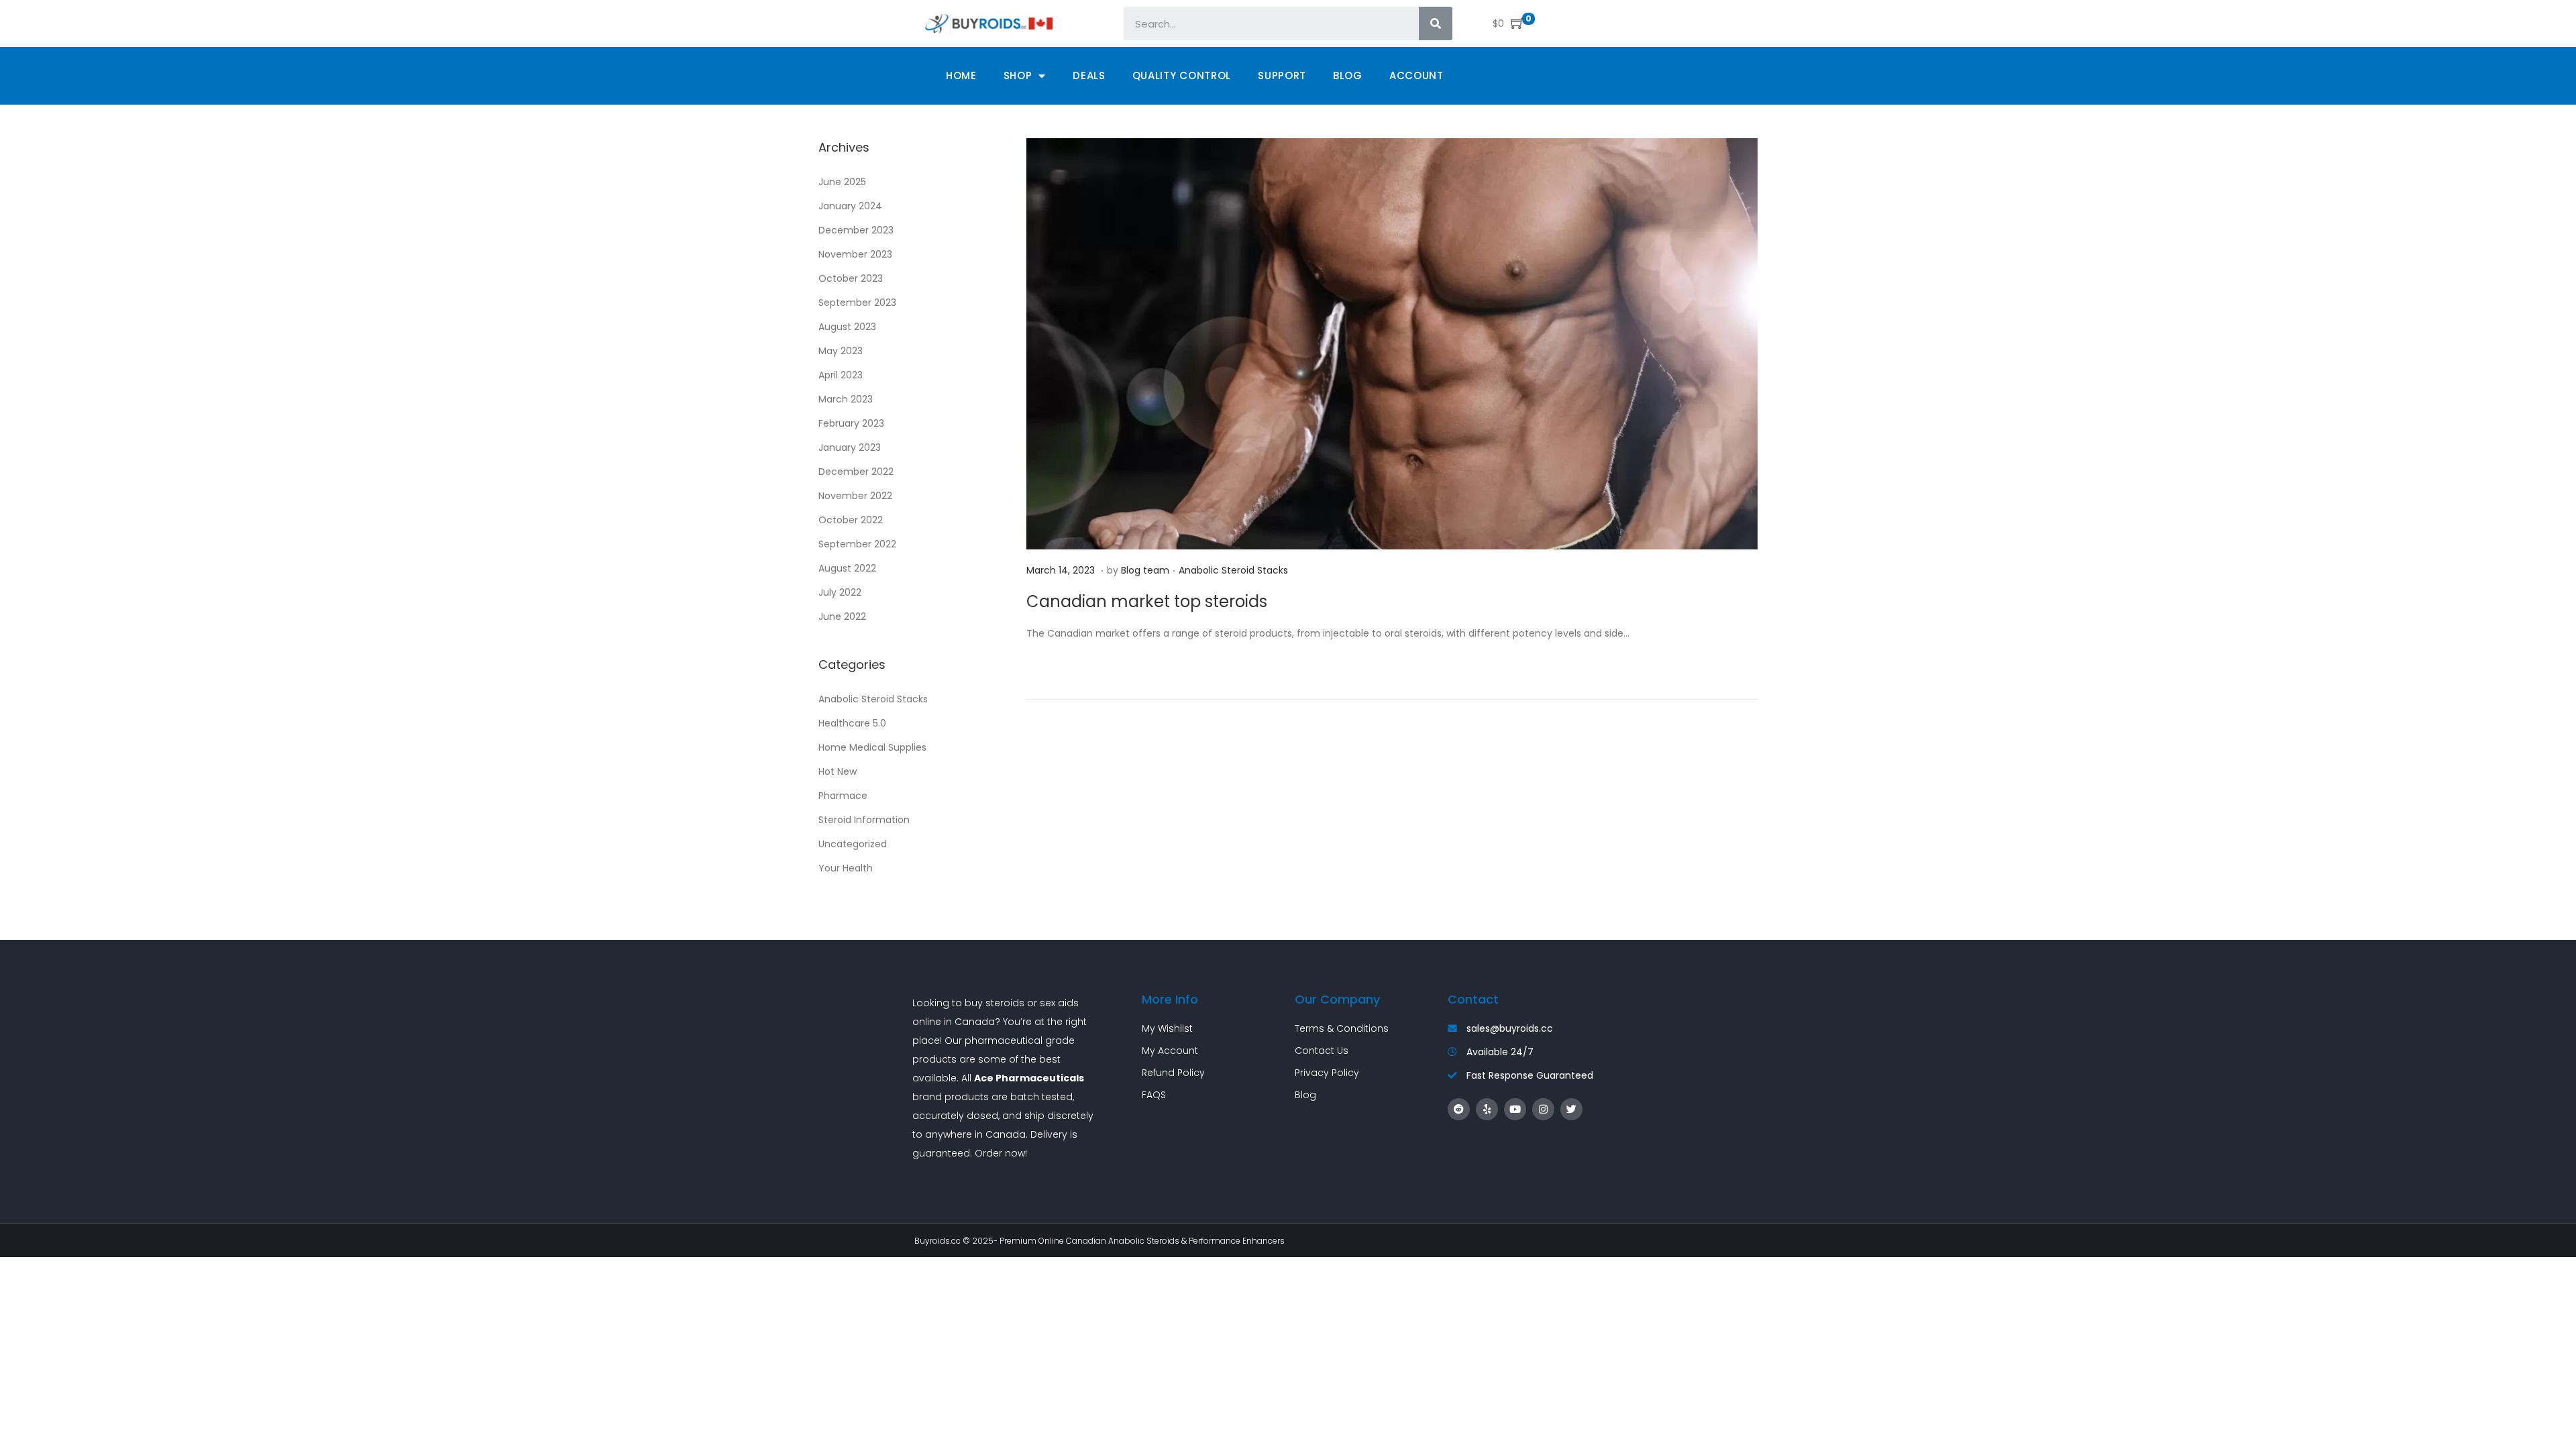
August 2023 (847, 327)
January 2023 (850, 447)
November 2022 (855, 496)
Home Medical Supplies (872, 747)
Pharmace (843, 796)
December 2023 (856, 230)
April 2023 (841, 375)
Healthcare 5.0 (852, 723)
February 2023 (851, 423)
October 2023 (851, 278)
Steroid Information (864, 820)
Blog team (1145, 570)
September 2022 (857, 544)
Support (1282, 75)
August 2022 (847, 568)
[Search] (1436, 23)
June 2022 (842, 616)
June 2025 (842, 182)
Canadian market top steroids (1147, 601)
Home (961, 75)
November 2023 (855, 254)
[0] (1514, 23)
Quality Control (1182, 75)
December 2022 (856, 472)
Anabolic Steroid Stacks (1233, 570)
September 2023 (857, 303)
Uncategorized (853, 844)
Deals (1089, 75)
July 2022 (840, 592)
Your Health (846, 868)
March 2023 (846, 399)
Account (1416, 75)
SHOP (1018, 75)
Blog (1348, 75)
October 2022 (851, 520)
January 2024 (850, 206)
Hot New (838, 771)
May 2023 (841, 351)
